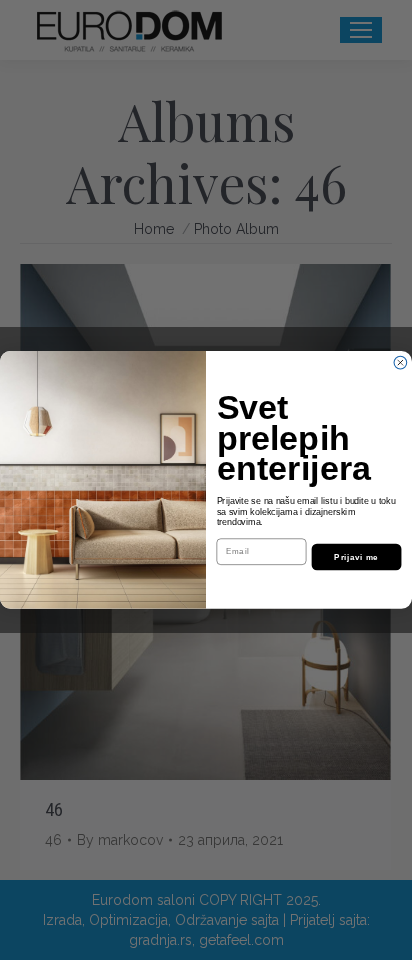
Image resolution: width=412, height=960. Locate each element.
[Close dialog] (400, 363)
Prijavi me (356, 557)
